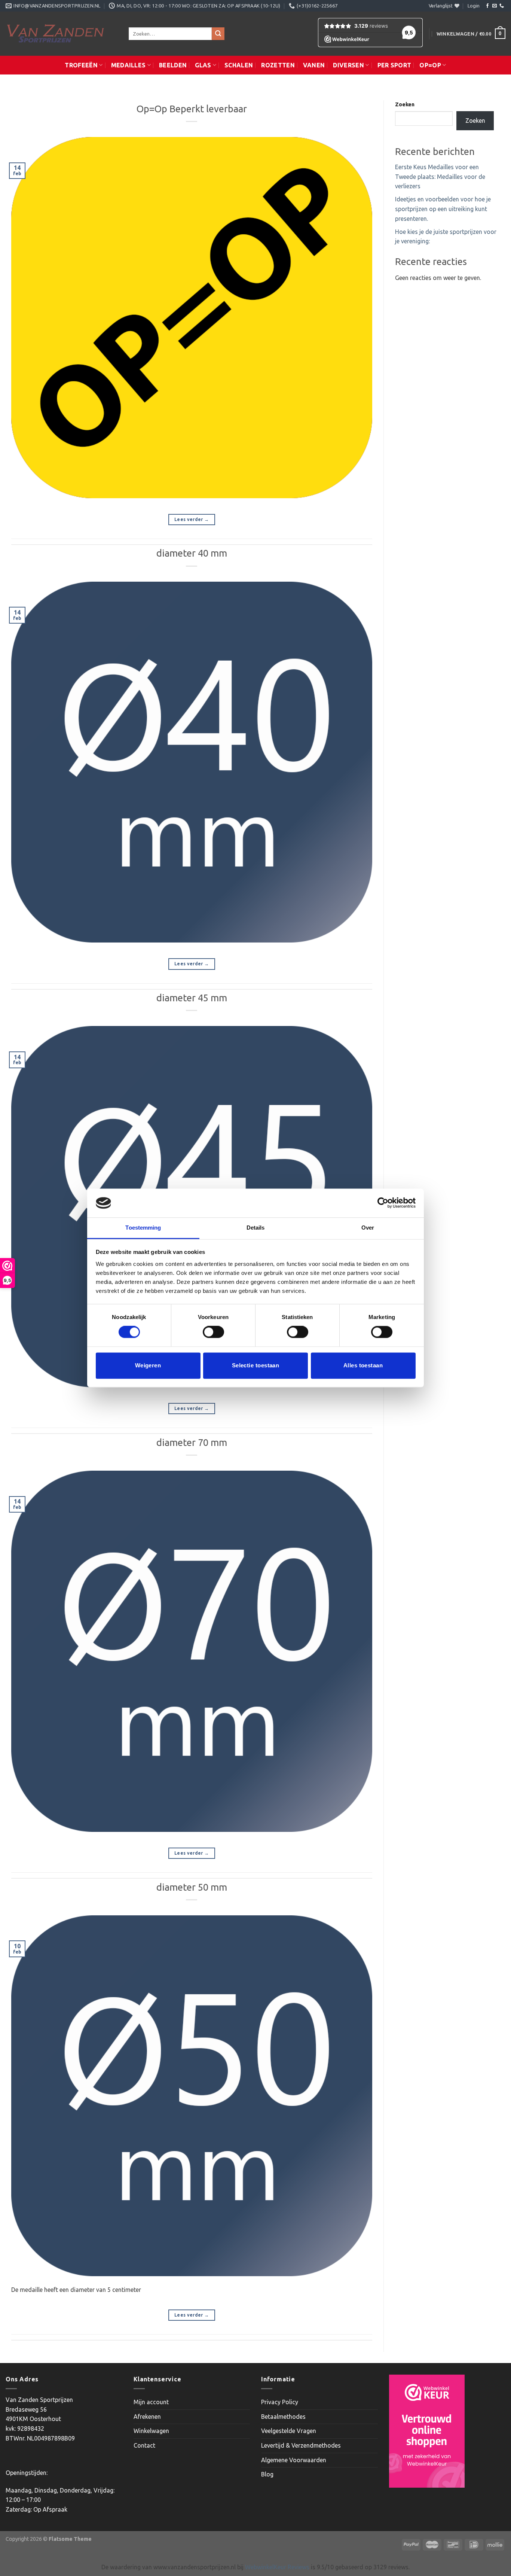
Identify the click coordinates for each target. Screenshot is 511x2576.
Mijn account (151, 2402)
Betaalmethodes (283, 2417)
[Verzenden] (218, 34)
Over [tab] (368, 1228)
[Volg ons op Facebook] (487, 6)
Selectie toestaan (256, 1365)
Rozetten (278, 65)
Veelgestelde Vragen (289, 2431)
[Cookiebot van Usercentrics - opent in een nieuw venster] (383, 1203)
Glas (203, 65)
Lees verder (192, 519)
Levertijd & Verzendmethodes (301, 2445)
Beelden (173, 65)
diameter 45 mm (192, 998)
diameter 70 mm (192, 1442)
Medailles (128, 65)
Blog (267, 2474)
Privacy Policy (280, 2402)
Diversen (348, 65)
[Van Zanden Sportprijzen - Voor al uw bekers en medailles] (62, 34)
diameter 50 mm (192, 1887)
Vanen (314, 65)
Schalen (239, 65)
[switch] (213, 1332)
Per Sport (394, 65)
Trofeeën (81, 65)
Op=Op (430, 65)
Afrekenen (147, 2417)
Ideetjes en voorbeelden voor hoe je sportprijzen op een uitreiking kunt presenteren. (443, 209)
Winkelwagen (151, 2431)
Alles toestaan (363, 1365)
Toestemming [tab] (143, 1228)
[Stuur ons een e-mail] (495, 6)
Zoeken (405, 104)
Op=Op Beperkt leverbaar (192, 109)
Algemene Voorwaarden (294, 2460)
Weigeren (148, 1365)
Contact (144, 2445)
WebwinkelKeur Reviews (277, 2567)
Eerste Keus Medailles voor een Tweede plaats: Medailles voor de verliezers (440, 176)
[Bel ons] (502, 6)
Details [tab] (256, 1228)
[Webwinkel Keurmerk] (427, 2431)
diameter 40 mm (192, 553)
